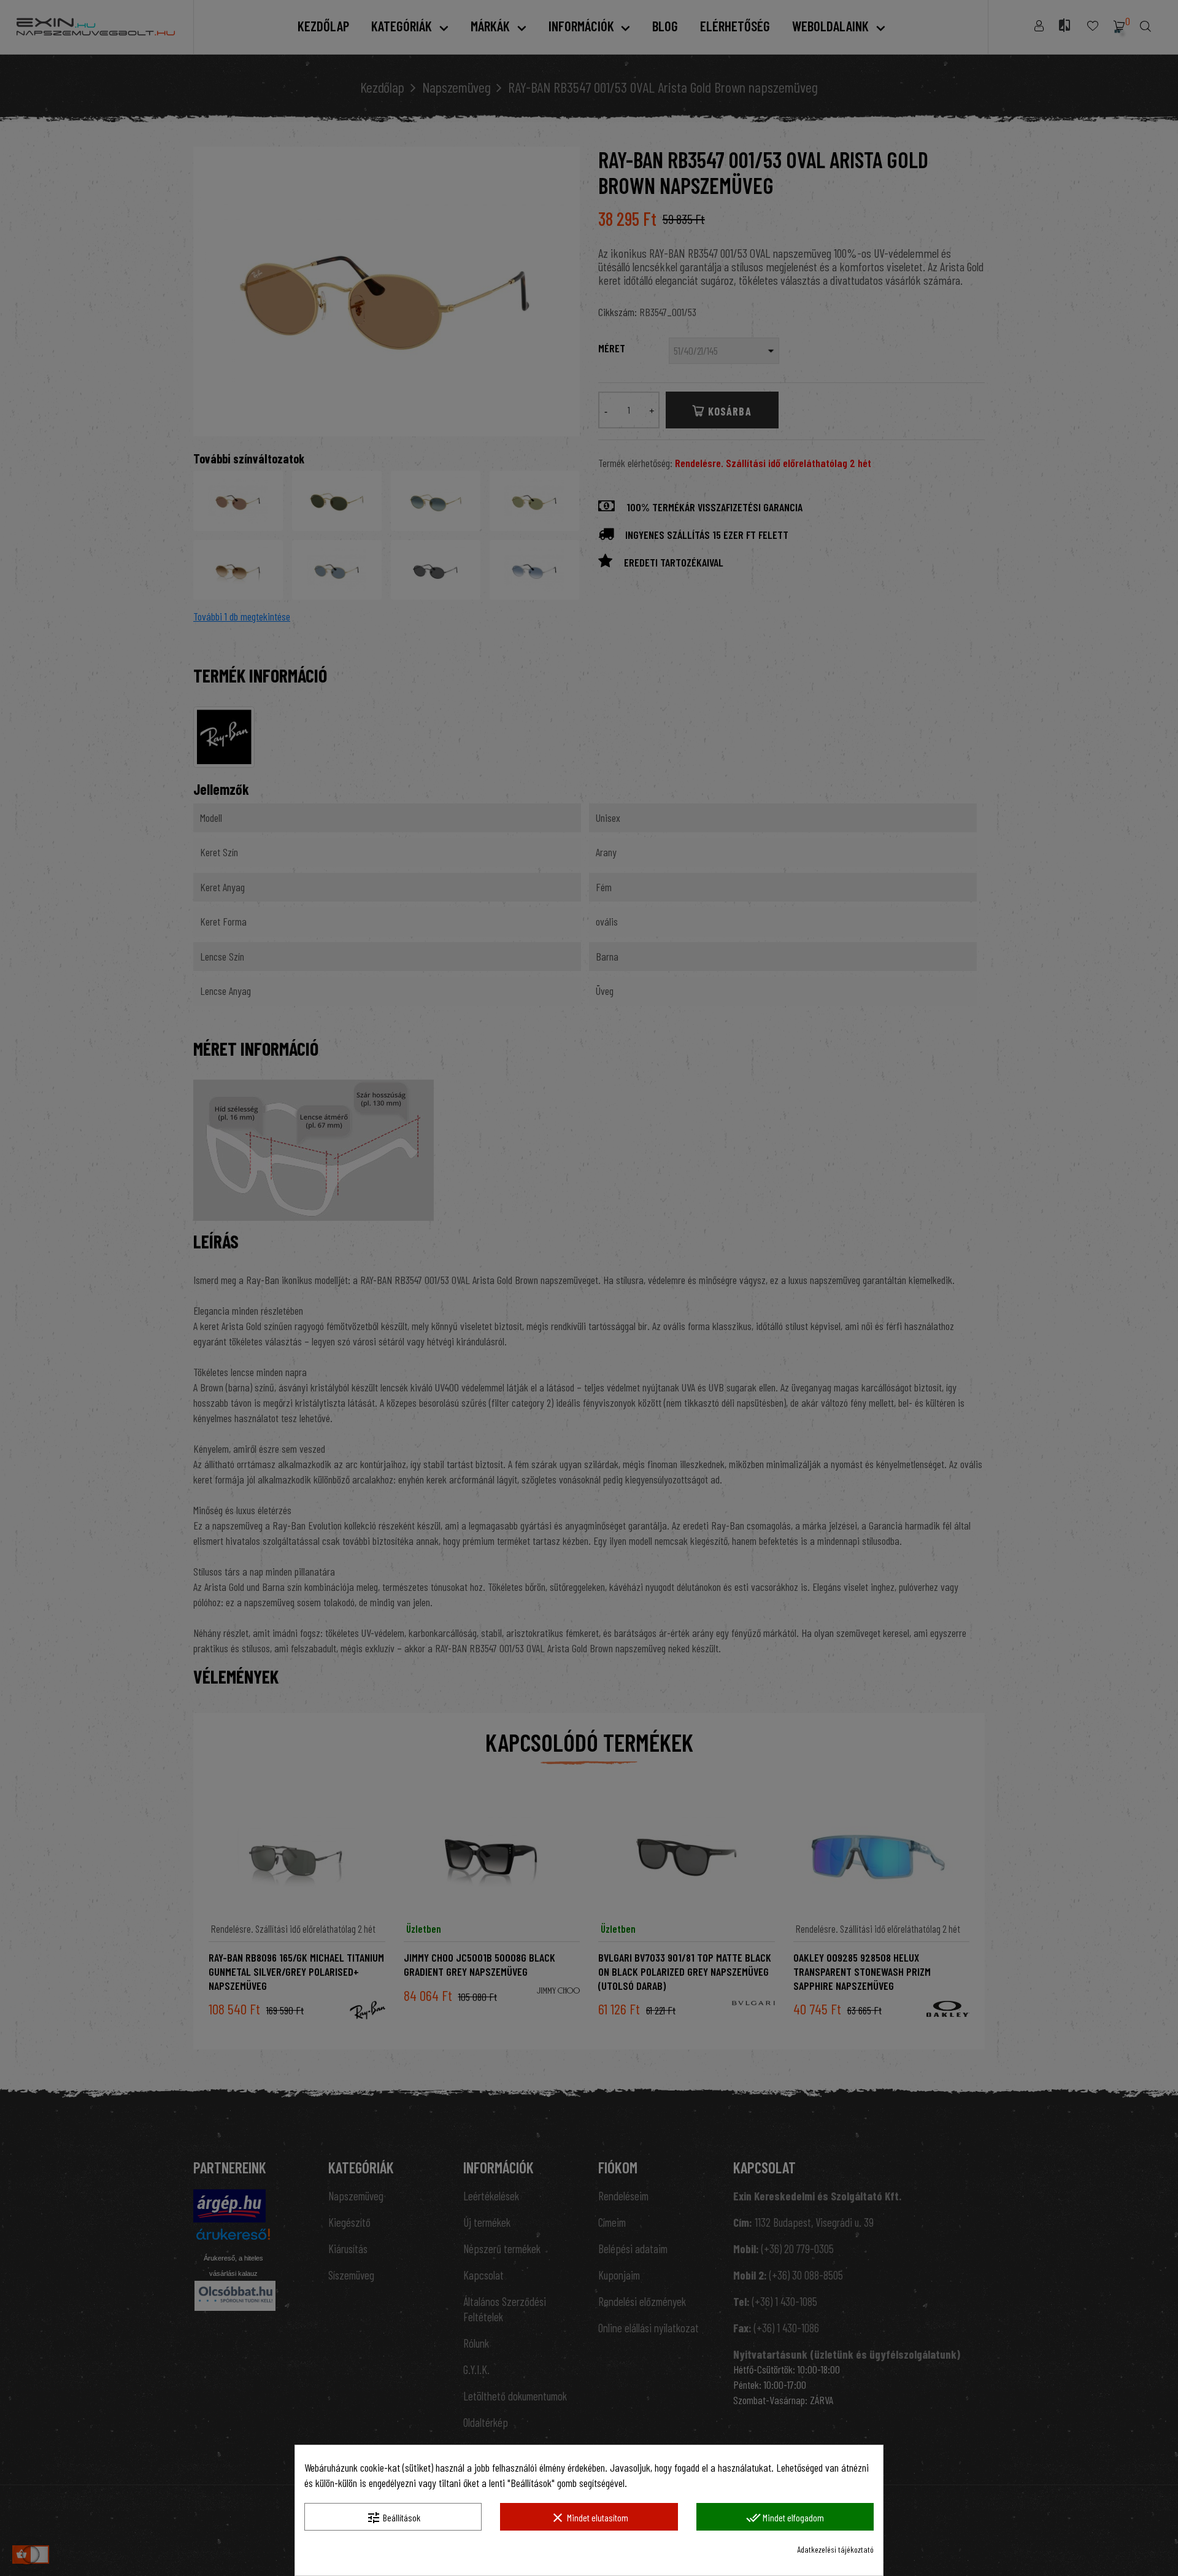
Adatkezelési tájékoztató (835, 2549)
